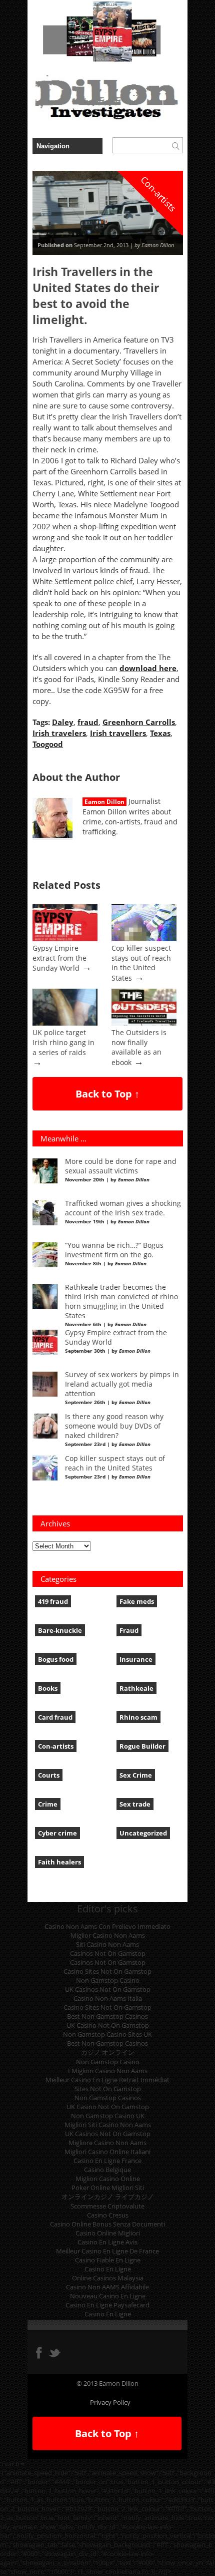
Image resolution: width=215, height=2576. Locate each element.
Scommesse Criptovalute (107, 2206)
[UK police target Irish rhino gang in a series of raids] (65, 1023)
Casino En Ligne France (107, 2161)
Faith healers (59, 1862)
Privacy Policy (110, 2402)
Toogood (48, 744)
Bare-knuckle (60, 1630)
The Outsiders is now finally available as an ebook (139, 1048)
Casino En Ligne (108, 2269)
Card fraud (55, 1717)
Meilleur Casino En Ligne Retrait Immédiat (107, 2080)
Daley (63, 722)
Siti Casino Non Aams (107, 1944)
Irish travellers (118, 733)
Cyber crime (57, 1833)
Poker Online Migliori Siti (108, 2188)
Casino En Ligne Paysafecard (107, 2305)
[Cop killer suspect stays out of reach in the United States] (144, 939)
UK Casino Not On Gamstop (108, 2025)
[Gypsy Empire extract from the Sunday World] (65, 939)
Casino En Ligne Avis (107, 2242)
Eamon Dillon (104, 802)
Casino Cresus (108, 2215)
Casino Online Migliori (108, 2233)
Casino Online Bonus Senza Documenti (107, 2224)
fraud (88, 722)
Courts (49, 1775)
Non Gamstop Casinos (108, 2098)
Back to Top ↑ (107, 1094)
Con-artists (56, 1746)
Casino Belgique (107, 2170)
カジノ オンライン (108, 2052)
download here (148, 668)
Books (48, 1688)
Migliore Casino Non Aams (107, 2143)
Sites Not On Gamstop (108, 2089)
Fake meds (137, 1601)
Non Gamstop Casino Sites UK (107, 2034)
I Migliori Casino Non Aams (108, 2071)
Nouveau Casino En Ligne (108, 2296)
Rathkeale (136, 1688)
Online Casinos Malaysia (108, 2278)
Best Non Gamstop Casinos (107, 2016)
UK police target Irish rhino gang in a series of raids (63, 1043)
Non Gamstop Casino (108, 1980)
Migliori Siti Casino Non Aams (108, 2125)
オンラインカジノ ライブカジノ (108, 2197)
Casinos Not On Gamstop (108, 1953)
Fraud (129, 1630)
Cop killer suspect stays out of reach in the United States (141, 963)
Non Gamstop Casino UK (108, 2116)
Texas (160, 733)
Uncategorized (143, 1833)
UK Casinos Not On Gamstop (108, 1989)
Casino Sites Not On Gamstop (107, 1971)
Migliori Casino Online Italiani (107, 2152)
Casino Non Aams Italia (108, 1998)
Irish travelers (59, 733)
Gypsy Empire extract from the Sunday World (59, 958)
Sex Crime (136, 1775)
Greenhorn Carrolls (139, 722)
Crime (48, 1804)
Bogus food (56, 1659)
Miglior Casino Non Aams (108, 1935)
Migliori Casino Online (108, 2179)
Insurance (136, 1659)
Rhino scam (138, 1717)
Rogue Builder (142, 1746)
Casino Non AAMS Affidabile (107, 2287)
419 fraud (53, 1601)
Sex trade (135, 1804)
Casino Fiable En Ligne (108, 2260)
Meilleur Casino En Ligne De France (107, 2251)
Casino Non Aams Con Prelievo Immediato (107, 1926)
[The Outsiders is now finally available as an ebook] (144, 1023)
